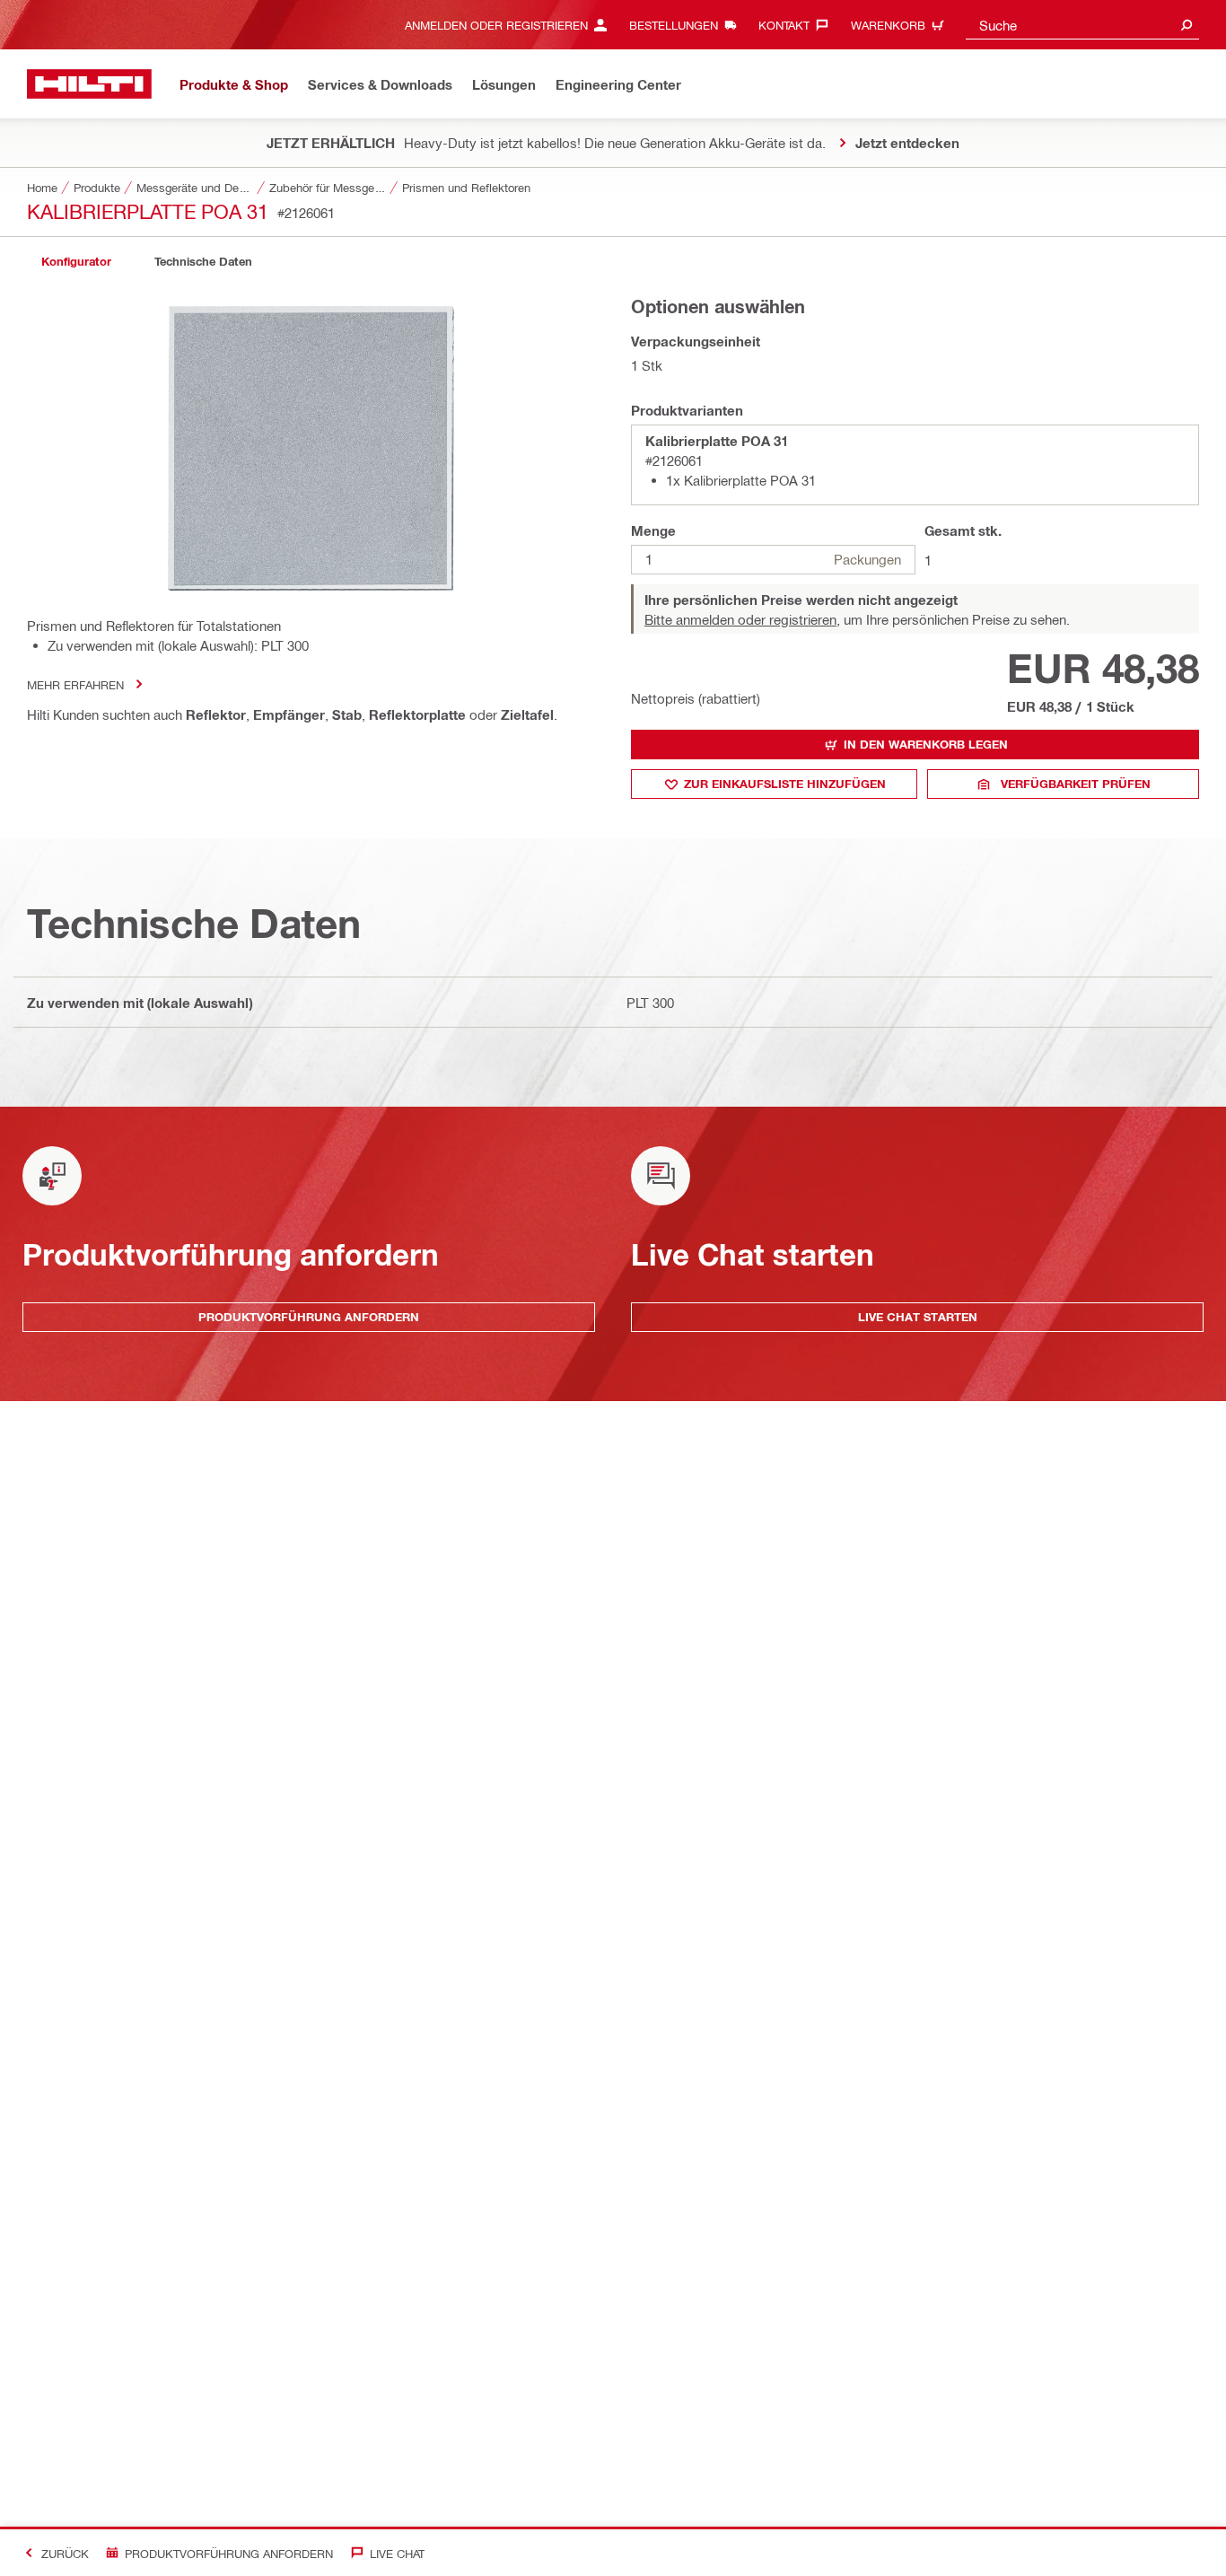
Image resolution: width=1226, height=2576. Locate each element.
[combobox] (1082, 25)
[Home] (89, 84)
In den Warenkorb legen (926, 744)
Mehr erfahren (75, 684)
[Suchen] (1187, 25)
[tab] (76, 262)
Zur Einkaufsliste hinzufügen (785, 784)
